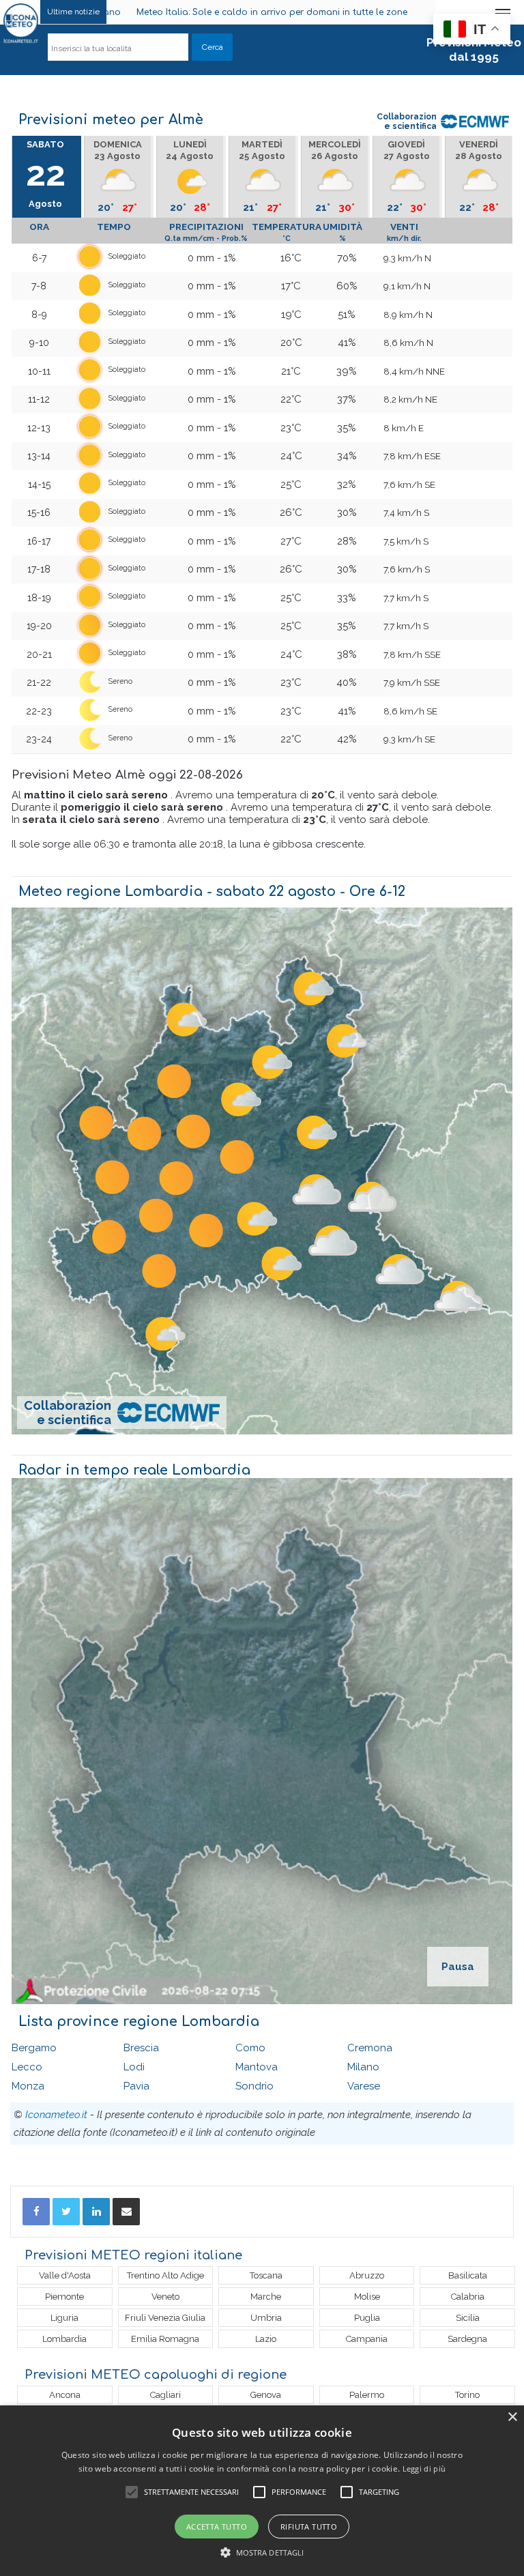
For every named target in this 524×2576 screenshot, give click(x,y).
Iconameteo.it (56, 2115)
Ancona (65, 2395)
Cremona (370, 2048)
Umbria (266, 2318)
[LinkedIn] (96, 2212)
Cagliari (165, 2395)
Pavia (136, 2086)
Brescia (141, 2048)
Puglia (367, 2318)
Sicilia (468, 2318)
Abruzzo (367, 2275)
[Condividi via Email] (126, 2212)
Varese (364, 2086)
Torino (467, 2395)
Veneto (165, 2297)
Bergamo (34, 2048)
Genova (266, 2395)
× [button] (512, 2417)
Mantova (257, 2067)
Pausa (458, 1967)
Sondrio (254, 2086)
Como (250, 2048)
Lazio (266, 2339)
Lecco (27, 2067)
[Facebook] (36, 2212)
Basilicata (468, 2275)
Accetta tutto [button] (217, 2527)
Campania (367, 2339)
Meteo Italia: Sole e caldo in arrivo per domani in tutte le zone (150, 12)
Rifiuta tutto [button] (309, 2527)
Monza (28, 2086)
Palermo (367, 2395)
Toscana (266, 2275)
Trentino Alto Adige (165, 2275)
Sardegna (467, 2339)
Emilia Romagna (165, 2339)
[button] (262, 2552)
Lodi (134, 2067)
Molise (367, 2297)
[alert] (262, 2491)
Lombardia (64, 2339)
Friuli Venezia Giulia (165, 2318)
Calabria (468, 2297)
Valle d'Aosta (65, 2275)
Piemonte (64, 2297)
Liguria (64, 2318)
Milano (363, 2067)
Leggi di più (424, 2469)
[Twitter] (66, 2212)
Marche (266, 2297)
